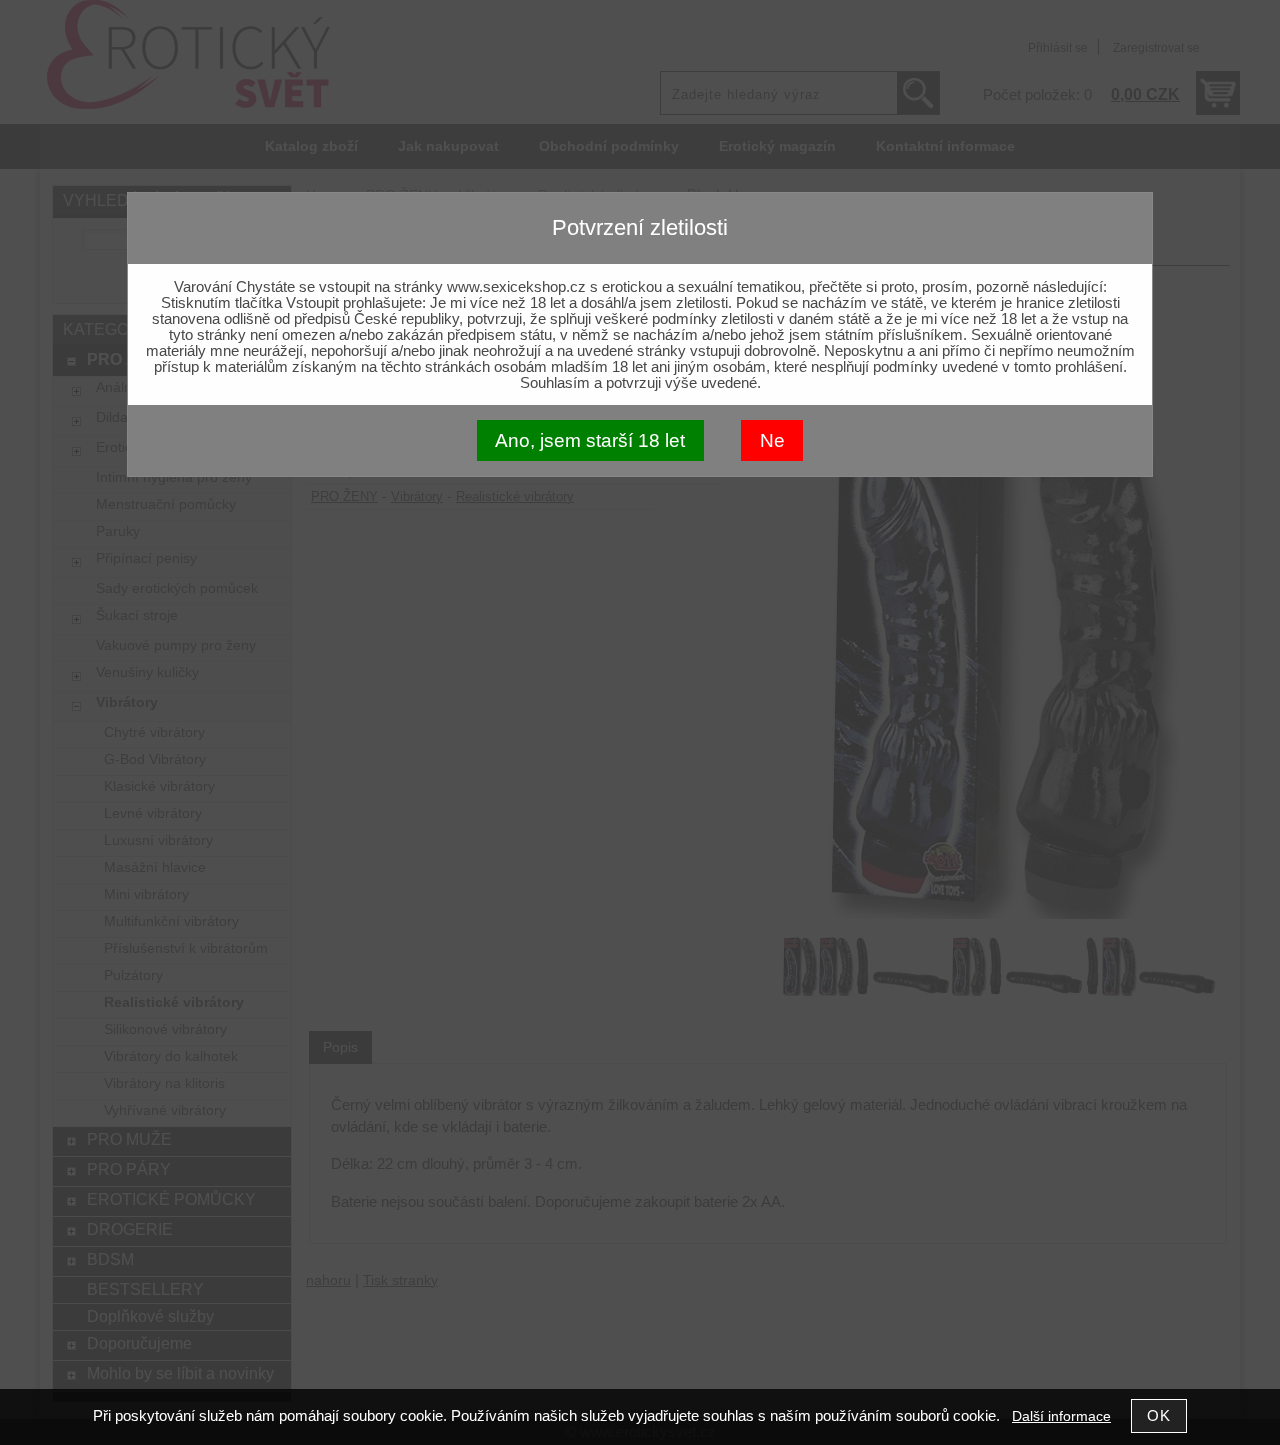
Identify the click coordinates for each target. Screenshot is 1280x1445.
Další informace (1061, 1416)
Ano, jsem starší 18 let (590, 440)
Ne (772, 440)
